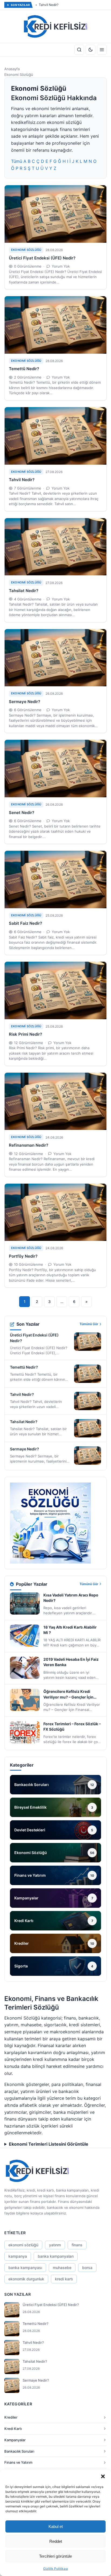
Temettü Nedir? (24, 369)
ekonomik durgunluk (26, 2279)
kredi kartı (64, 2279)
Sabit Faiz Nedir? (25, 923)
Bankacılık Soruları (19, 2451)
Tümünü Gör (89, 1324)
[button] (103, 2476)
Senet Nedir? (22, 813)
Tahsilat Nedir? (24, 591)
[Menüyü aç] (102, 50)
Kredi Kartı (13, 2429)
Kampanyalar (15, 2440)
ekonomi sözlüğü (23, 2245)
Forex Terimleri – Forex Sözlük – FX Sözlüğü (72, 1726)
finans (77, 2245)
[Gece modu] (91, 50)
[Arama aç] (79, 50)
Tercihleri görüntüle (55, 2556)
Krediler (11, 2417)
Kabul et (56, 2526)
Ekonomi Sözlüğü (26, 250)
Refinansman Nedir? (29, 1145)
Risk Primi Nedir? (25, 1034)
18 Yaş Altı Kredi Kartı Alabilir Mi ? (70, 1630)
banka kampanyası (25, 2268)
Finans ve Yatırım (18, 2462)
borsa (87, 2268)
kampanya (18, 2256)
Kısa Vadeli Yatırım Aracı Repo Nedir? (71, 1598)
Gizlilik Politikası (55, 2569)
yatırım (55, 2245)
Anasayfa (12, 69)
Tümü (17, 161)
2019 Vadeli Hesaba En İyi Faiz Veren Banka (71, 1662)
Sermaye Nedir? (25, 702)
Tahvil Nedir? (49, 5)
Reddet (56, 2541)
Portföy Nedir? (23, 1256)
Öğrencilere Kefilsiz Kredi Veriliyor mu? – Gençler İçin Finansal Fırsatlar (68, 1694)
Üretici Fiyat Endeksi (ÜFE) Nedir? (42, 258)
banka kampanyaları (56, 2256)
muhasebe (62, 2268)
